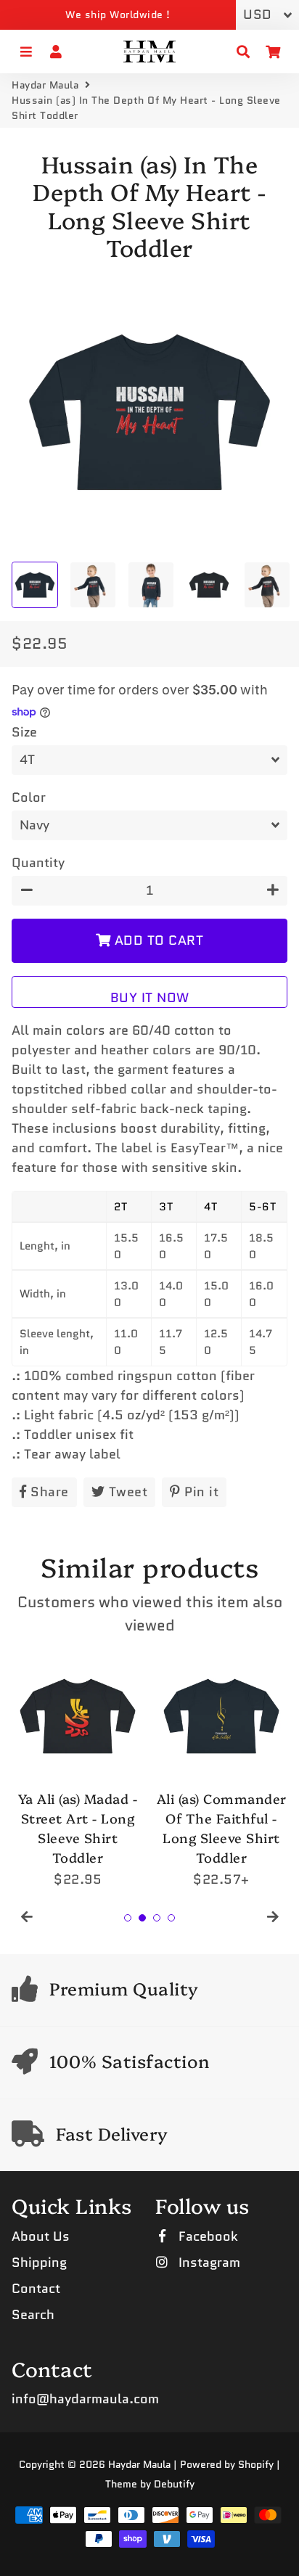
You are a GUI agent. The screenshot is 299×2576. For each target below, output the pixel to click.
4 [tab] (171, 1918)
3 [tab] (157, 1918)
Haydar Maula (45, 85)
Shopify (256, 2464)
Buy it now (150, 998)
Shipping (39, 2263)
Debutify (174, 2484)
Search (33, 2315)
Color (29, 797)
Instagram (208, 2263)
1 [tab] (128, 1918)
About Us (41, 2236)
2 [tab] (142, 1918)
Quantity (38, 863)
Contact (36, 2289)
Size (24, 732)
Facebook (206, 2236)
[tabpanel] (78, 1770)
